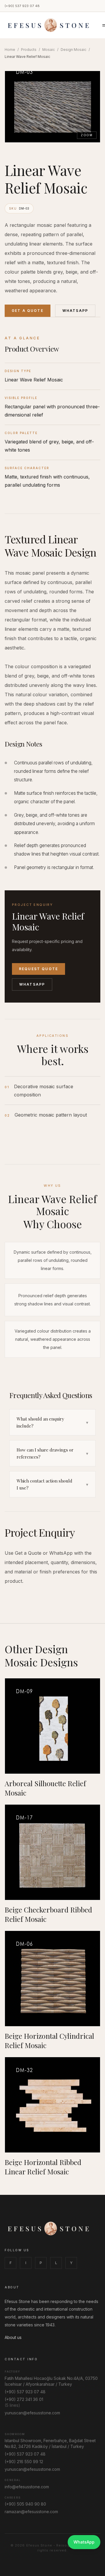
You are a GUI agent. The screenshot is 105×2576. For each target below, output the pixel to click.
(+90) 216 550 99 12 (24, 2462)
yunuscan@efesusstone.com (32, 2413)
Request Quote (38, 969)
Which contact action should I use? (52, 1484)
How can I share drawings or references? (52, 1453)
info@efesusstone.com (27, 2487)
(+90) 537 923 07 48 (22, 6)
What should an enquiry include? (52, 1422)
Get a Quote (28, 311)
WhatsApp (75, 311)
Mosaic (49, 50)
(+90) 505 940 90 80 (25, 2504)
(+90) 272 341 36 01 (24, 2399)
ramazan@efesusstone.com (31, 2512)
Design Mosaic (73, 50)
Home (10, 50)
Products (29, 50)
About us (13, 2337)
